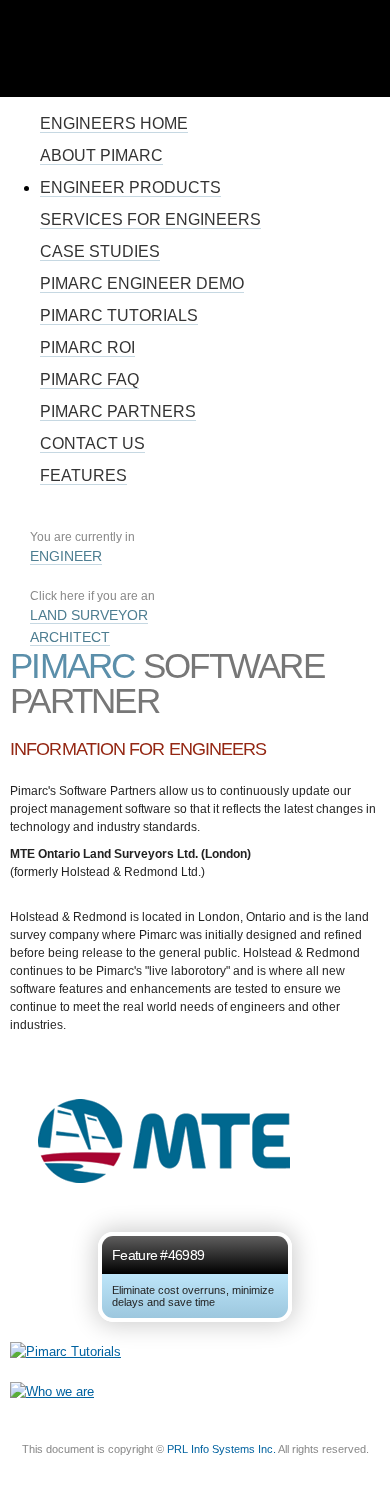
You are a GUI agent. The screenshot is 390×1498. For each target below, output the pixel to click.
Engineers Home (114, 123)
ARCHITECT (70, 637)
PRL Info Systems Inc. (221, 1449)
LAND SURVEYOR (89, 615)
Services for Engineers (150, 219)
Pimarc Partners (118, 411)
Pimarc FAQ (89, 379)
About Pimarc (101, 155)
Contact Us (92, 443)
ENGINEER (66, 556)
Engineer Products (130, 187)
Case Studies (100, 251)
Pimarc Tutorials (119, 315)
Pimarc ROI (87, 347)
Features (83, 475)
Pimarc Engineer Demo (142, 283)
